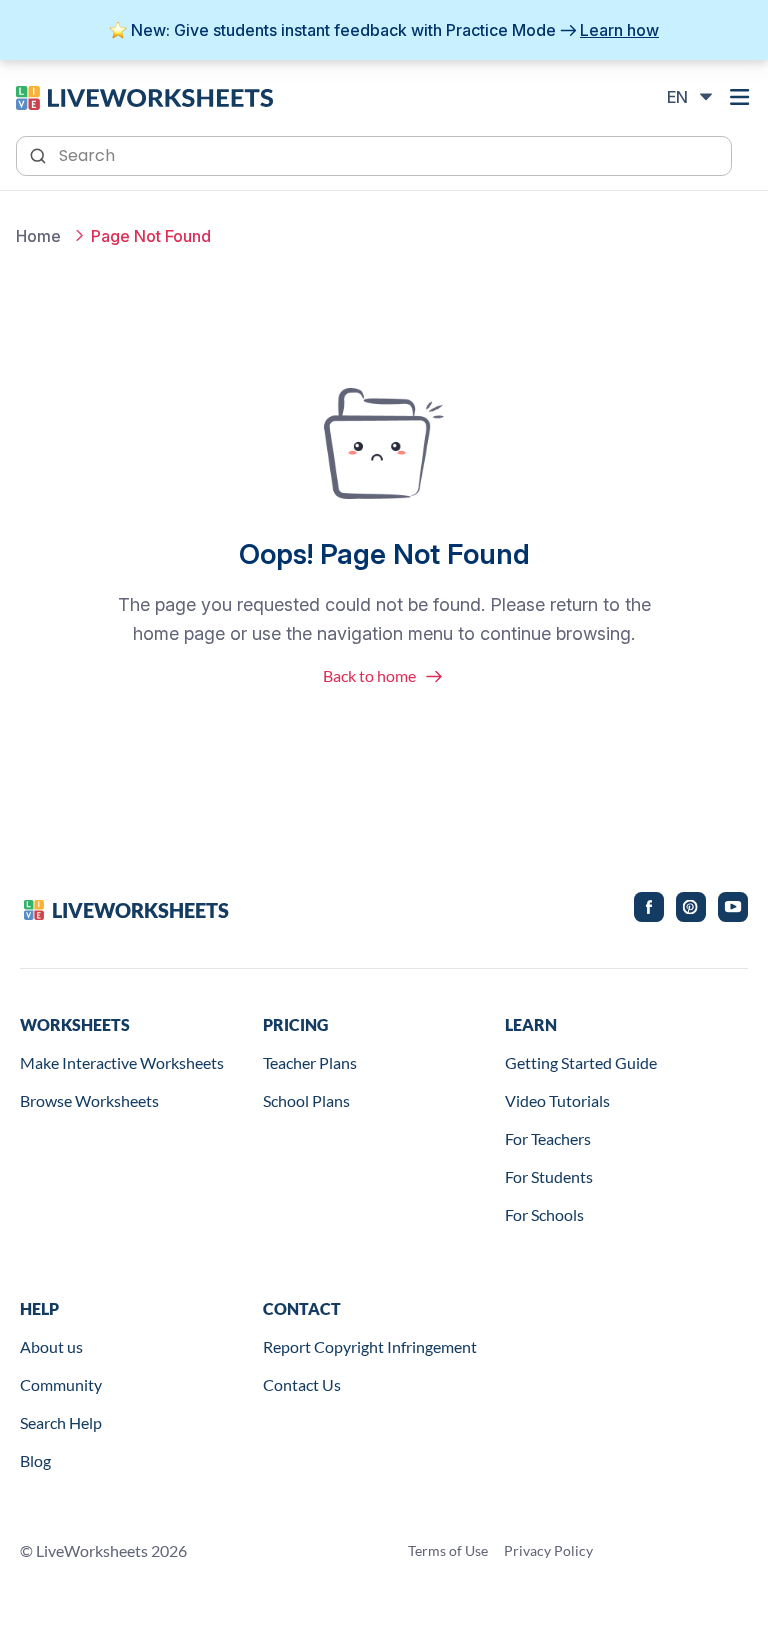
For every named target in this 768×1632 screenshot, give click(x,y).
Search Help (61, 1422)
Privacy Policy (548, 1550)
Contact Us (302, 1384)
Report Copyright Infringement (370, 1346)
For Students (549, 1176)
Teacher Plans (310, 1062)
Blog (35, 1460)
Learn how (619, 30)
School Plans (306, 1100)
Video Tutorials (557, 1100)
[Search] (40, 154)
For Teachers (548, 1138)
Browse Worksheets (89, 1100)
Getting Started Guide (581, 1062)
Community (61, 1384)
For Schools (544, 1214)
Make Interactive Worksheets (122, 1062)
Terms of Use (448, 1550)
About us (51, 1346)
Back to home (369, 675)
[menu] (740, 97)
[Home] (144, 96)
